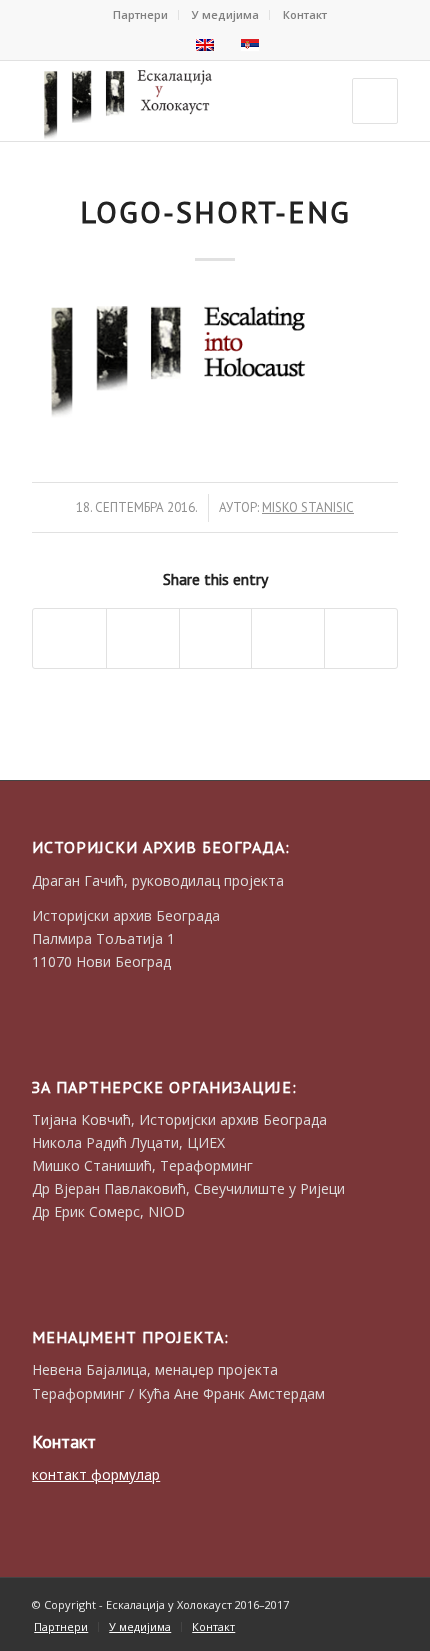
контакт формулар (96, 1474)
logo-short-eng (215, 211)
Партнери (140, 14)
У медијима (225, 14)
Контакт (305, 14)
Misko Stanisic (308, 507)
